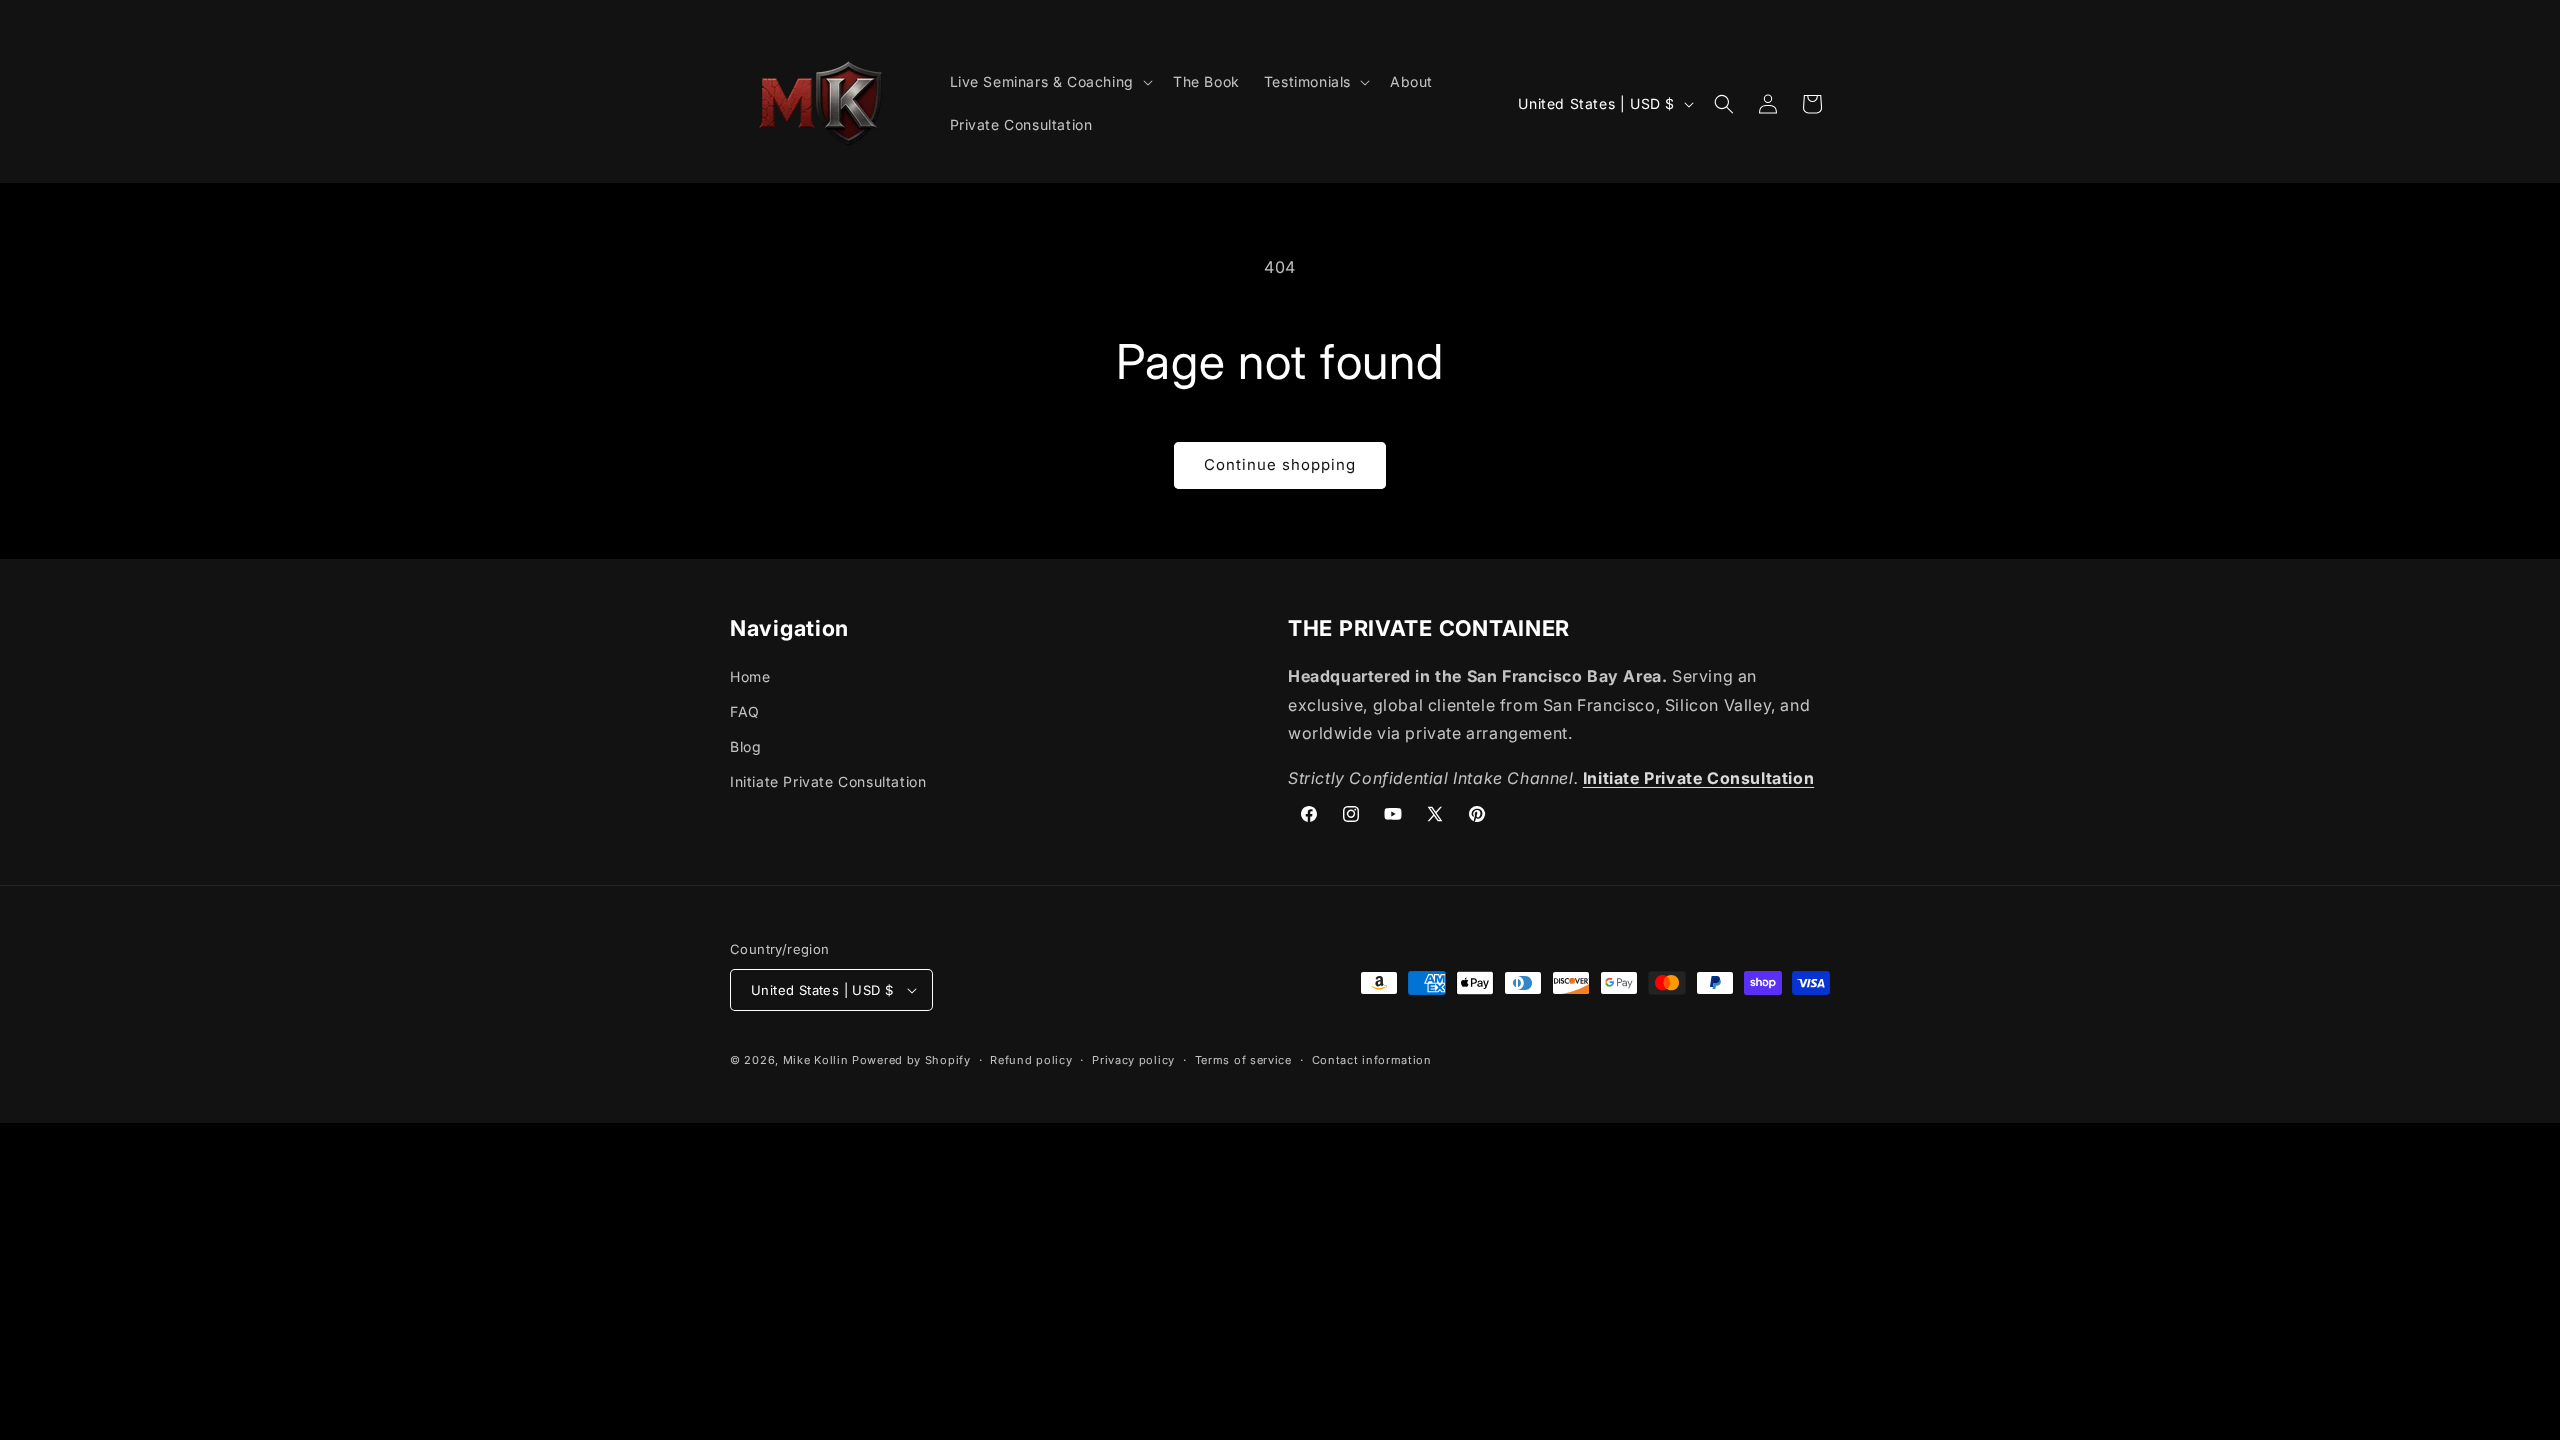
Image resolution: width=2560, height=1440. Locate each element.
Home (750, 676)
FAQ (745, 711)
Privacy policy (1133, 1060)
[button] (1049, 82)
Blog (745, 746)
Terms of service (1243, 1060)
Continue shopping (1280, 464)
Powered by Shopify (911, 1060)
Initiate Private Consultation (828, 781)
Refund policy (1031, 1060)
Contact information (1372, 1060)
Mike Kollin (816, 1060)
